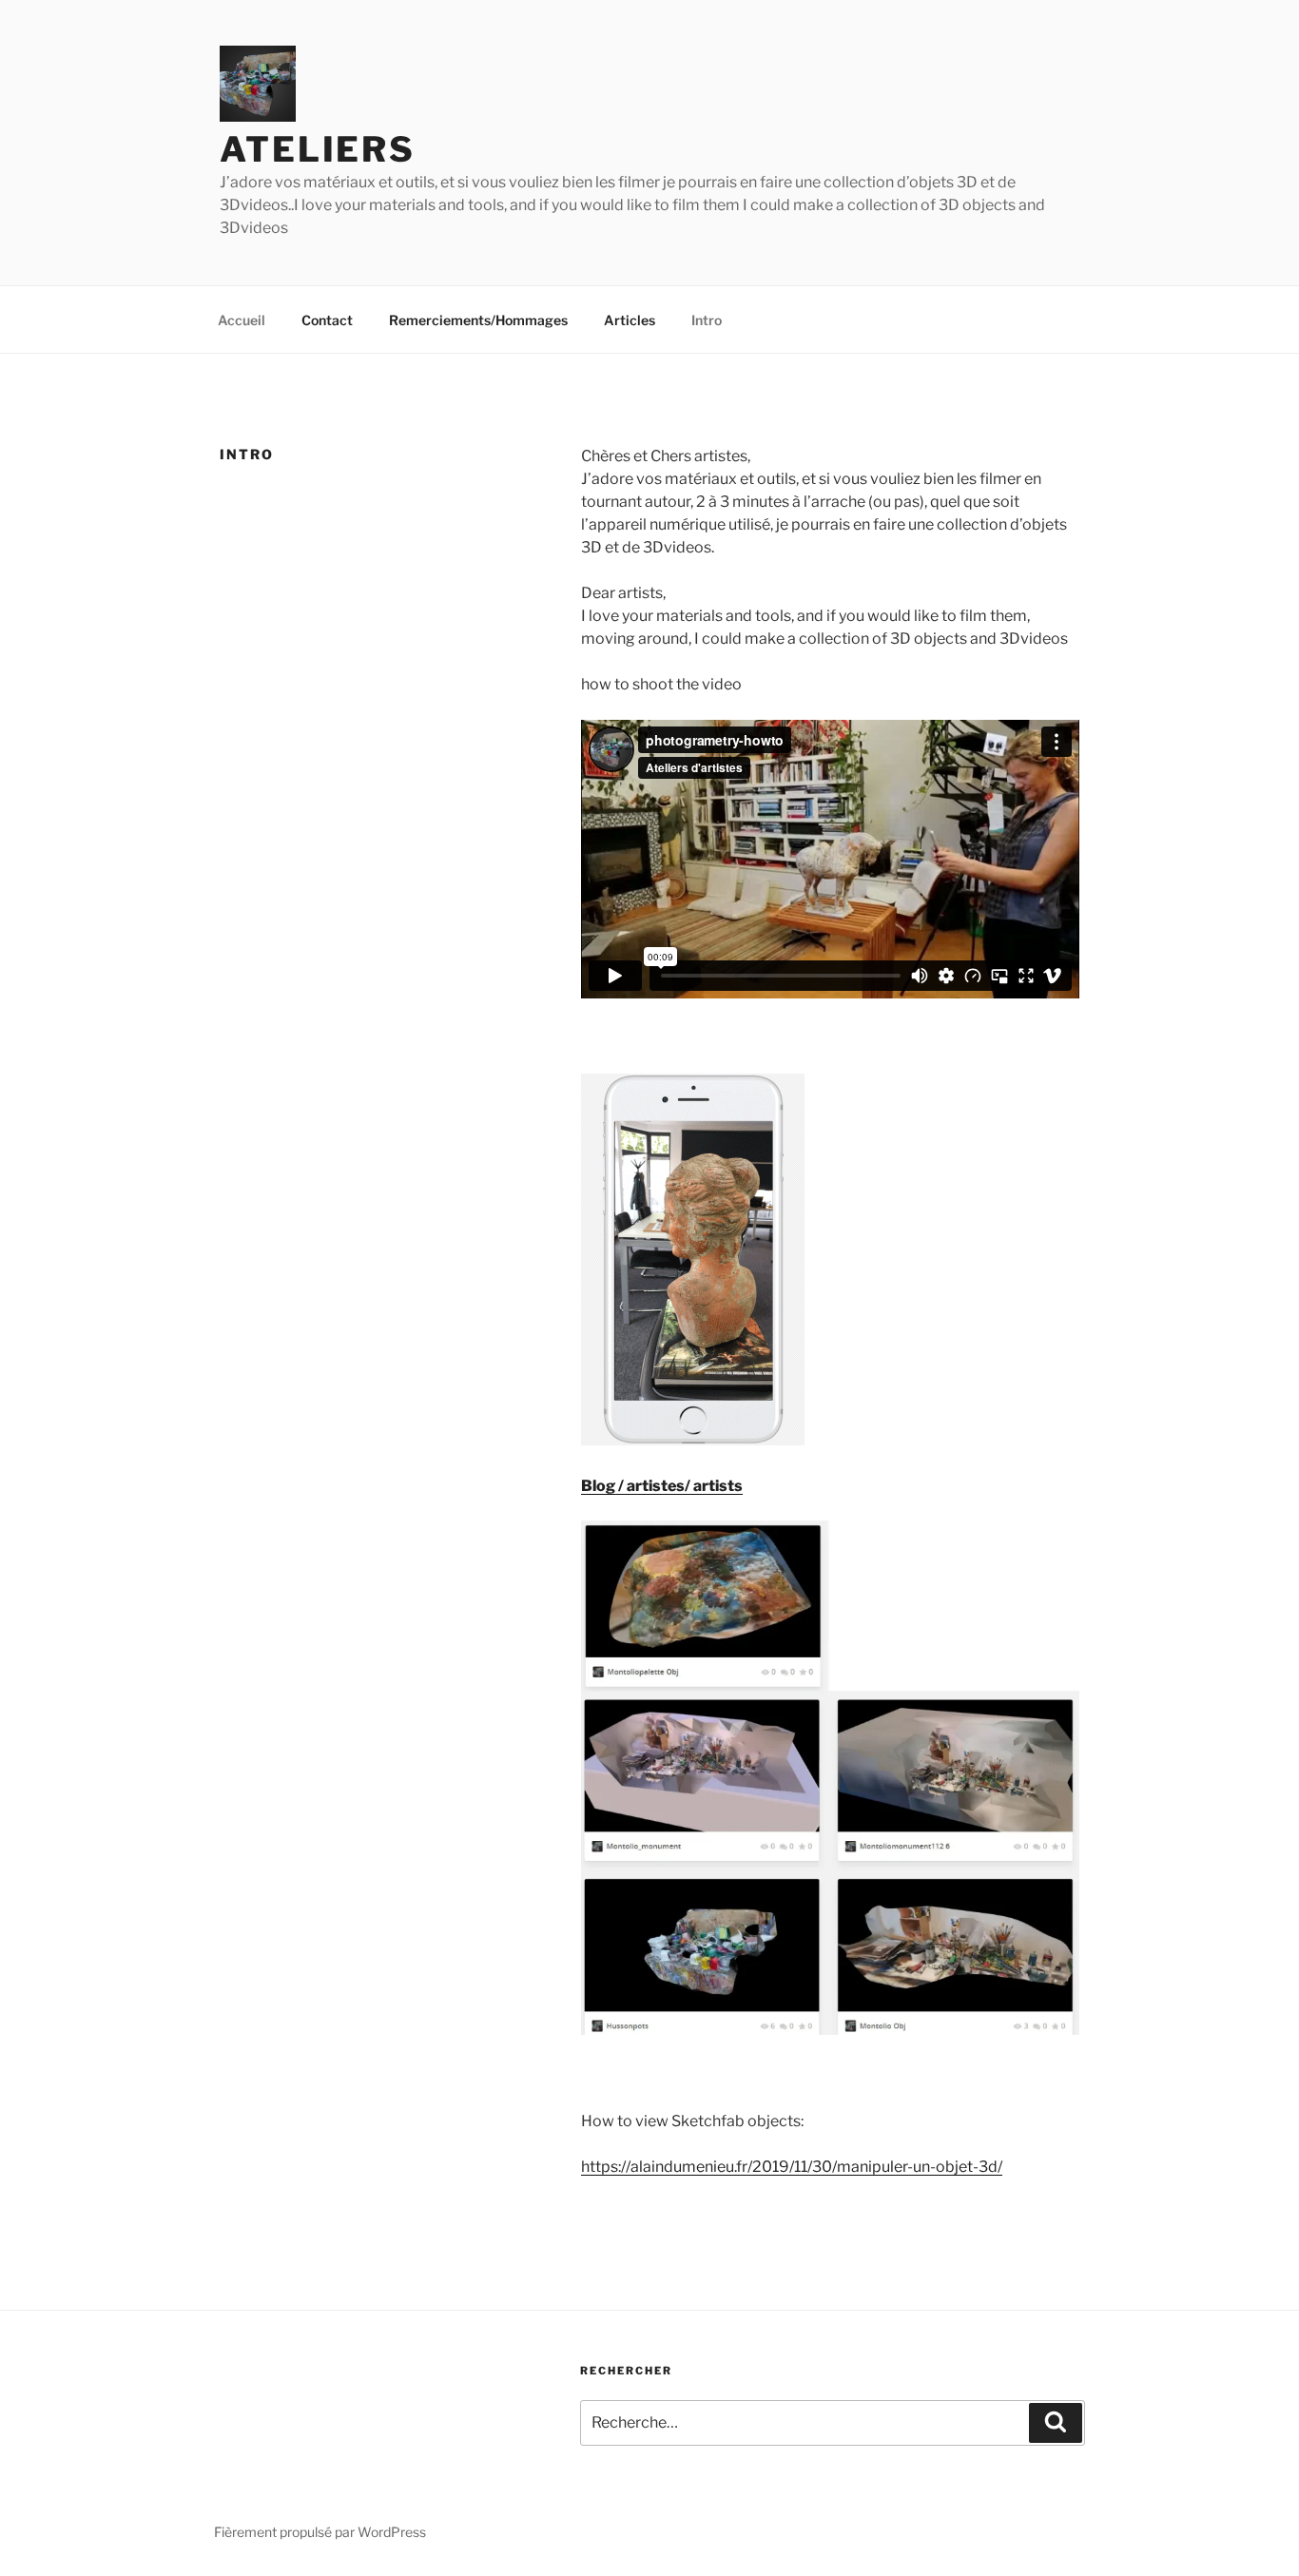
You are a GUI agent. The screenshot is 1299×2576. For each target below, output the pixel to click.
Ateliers (318, 149)
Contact (327, 320)
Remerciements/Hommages (478, 320)
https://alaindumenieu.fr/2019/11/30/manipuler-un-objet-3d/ (792, 2167)
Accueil (242, 320)
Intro (707, 320)
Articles (630, 320)
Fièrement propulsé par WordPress (320, 2532)
